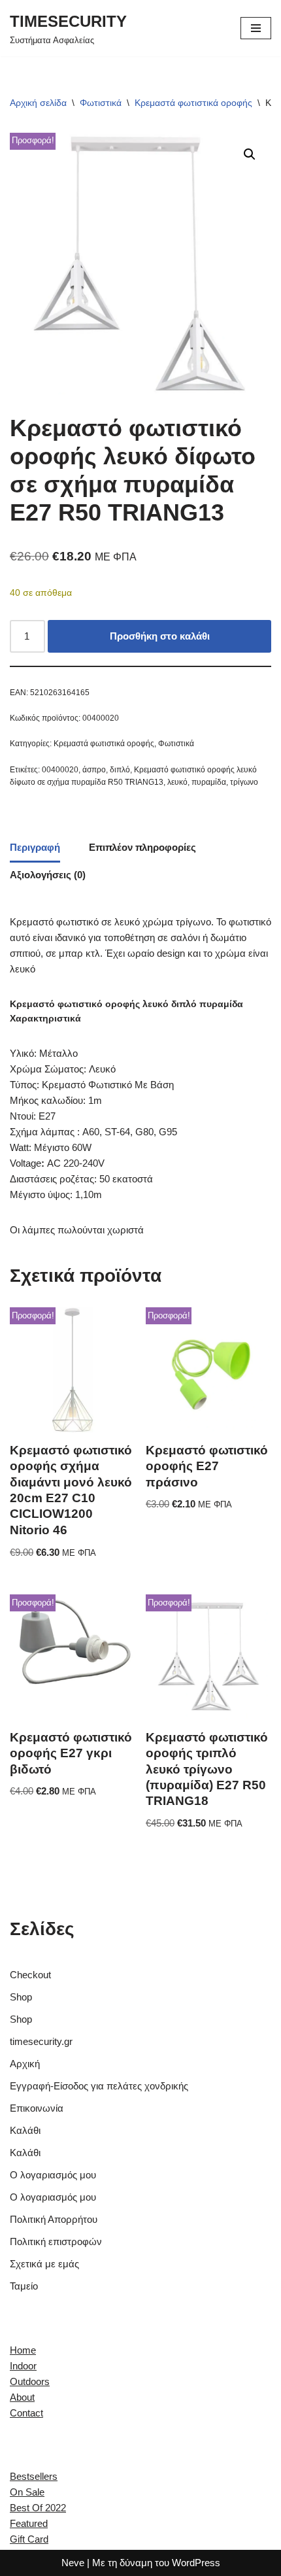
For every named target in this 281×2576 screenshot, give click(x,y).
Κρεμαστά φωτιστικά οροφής (193, 103)
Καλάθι (25, 2130)
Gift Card (29, 2539)
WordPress (196, 2563)
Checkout (30, 1975)
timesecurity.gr (41, 2041)
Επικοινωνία (37, 2108)
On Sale (27, 2492)
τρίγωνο (244, 782)
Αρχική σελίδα (38, 103)
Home (23, 2350)
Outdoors (30, 2381)
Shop (21, 1997)
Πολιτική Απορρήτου (54, 2219)
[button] (250, 154)
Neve (73, 2563)
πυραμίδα (209, 782)
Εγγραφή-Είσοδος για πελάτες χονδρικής (99, 2086)
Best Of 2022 (38, 2508)
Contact (26, 2413)
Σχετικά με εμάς (44, 2264)
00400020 (60, 770)
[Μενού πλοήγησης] (256, 28)
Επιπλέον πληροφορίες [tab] (142, 847)
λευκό (177, 782)
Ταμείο (24, 2286)
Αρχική (25, 2064)
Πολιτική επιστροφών (56, 2241)
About (22, 2397)
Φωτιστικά (101, 103)
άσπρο (94, 770)
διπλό (120, 770)
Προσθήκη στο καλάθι (160, 636)
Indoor (23, 2366)
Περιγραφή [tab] (35, 847)
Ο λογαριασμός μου (53, 2175)
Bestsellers (34, 2476)
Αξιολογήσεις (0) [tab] (48, 875)
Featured (29, 2523)
